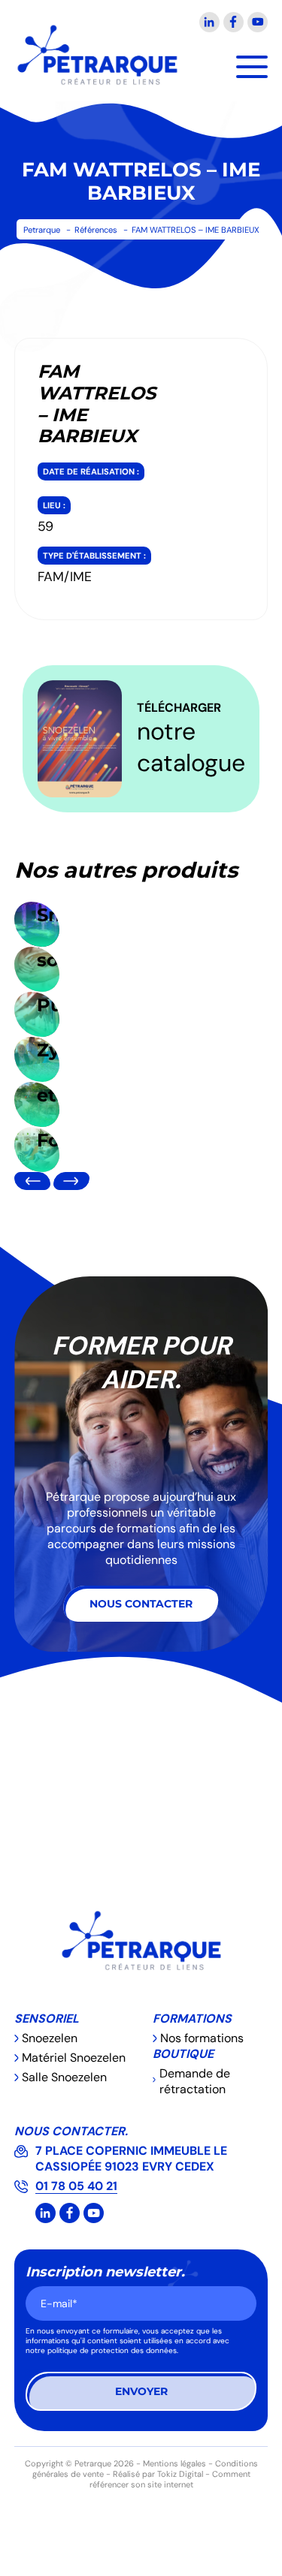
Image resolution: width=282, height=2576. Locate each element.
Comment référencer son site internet (170, 2479)
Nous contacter (141, 1604)
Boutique (183, 2054)
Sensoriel (47, 2019)
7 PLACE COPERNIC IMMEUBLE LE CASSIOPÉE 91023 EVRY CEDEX (131, 2159)
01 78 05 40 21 (76, 2186)
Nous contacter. (71, 2131)
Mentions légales (174, 2463)
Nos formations (202, 2038)
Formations (192, 2019)
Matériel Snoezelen (74, 2058)
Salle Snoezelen (64, 2077)
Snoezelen (50, 2038)
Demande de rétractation (195, 2081)
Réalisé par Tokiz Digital (158, 2474)
